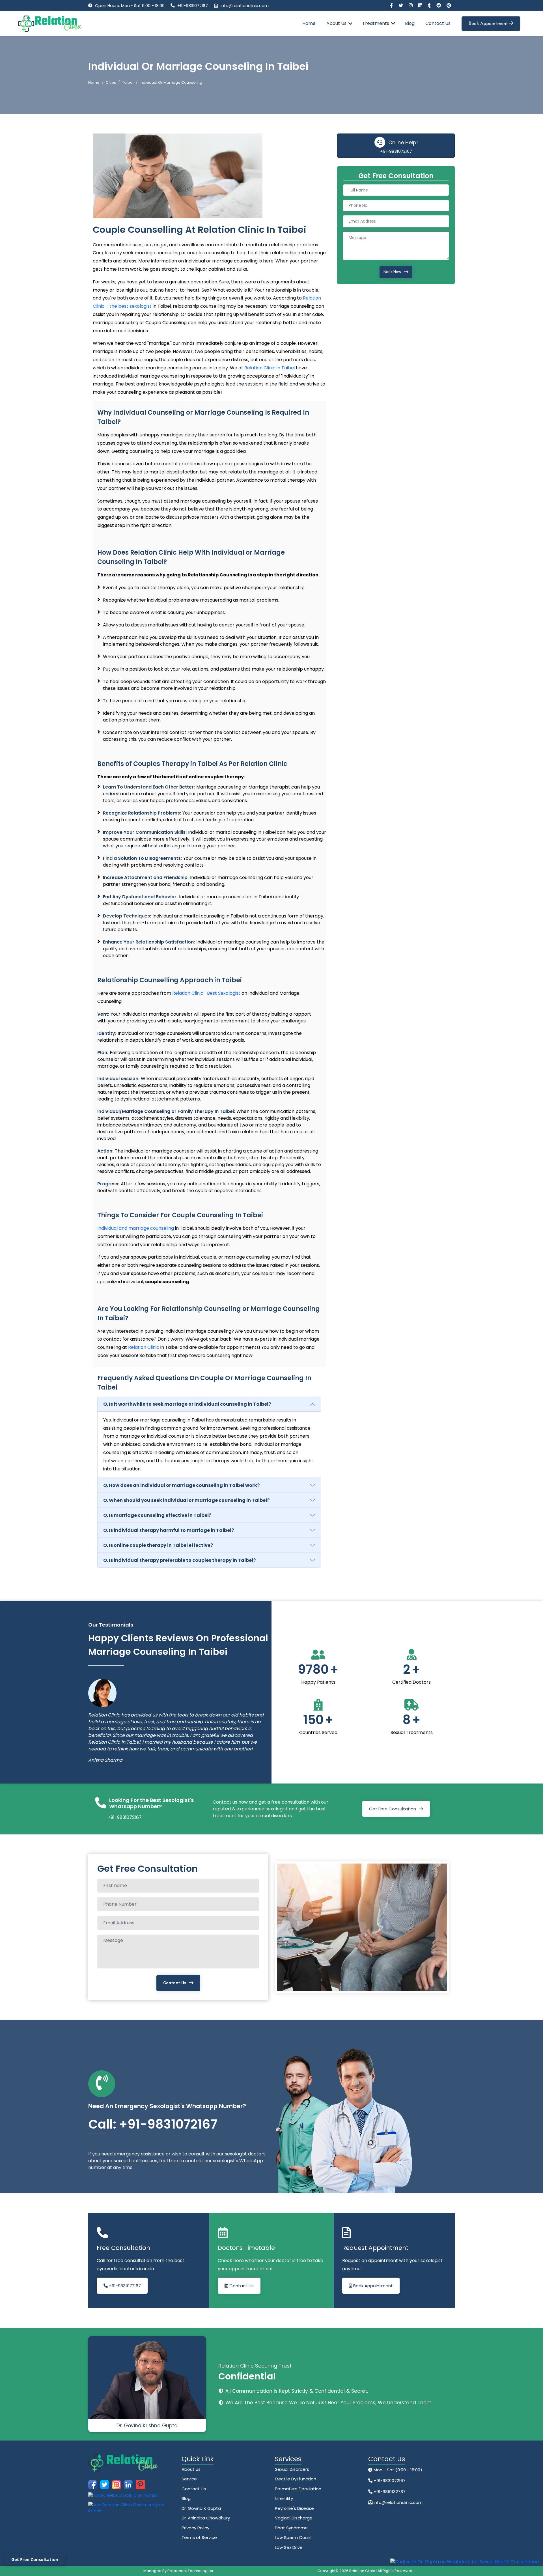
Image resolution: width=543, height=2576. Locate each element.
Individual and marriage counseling (136, 1228)
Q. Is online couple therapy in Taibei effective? (158, 1545)
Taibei (128, 82)
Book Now (392, 272)
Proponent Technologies (190, 2571)
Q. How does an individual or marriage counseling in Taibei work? (181, 1485)
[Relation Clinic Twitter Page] (401, 6)
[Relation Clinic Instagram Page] (411, 6)
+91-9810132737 (389, 2492)
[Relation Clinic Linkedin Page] (421, 6)
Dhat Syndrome (291, 2528)
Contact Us (438, 23)
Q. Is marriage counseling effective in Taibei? (157, 1515)
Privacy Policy (195, 2528)
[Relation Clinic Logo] (50, 23)
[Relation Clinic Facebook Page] (392, 6)
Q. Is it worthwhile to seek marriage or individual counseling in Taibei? (187, 1404)
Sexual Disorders (292, 2469)
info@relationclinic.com (245, 6)
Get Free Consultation (393, 1809)
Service (189, 2479)
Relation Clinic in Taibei (270, 368)
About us (191, 2469)
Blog (410, 23)
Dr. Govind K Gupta (201, 2508)
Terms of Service (199, 2537)
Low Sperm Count (294, 2537)
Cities (111, 82)
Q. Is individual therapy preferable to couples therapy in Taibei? (179, 1560)
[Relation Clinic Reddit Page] (439, 6)
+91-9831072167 (193, 6)
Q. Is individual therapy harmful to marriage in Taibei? (169, 1530)
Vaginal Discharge (294, 2518)
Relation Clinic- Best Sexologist (206, 993)
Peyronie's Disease (294, 2508)
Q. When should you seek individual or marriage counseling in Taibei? (186, 1500)
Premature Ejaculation (298, 2489)
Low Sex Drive (289, 2547)
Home (309, 23)
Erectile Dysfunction (296, 2479)
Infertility (284, 2498)
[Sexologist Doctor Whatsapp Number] (465, 2562)
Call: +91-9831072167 (153, 2124)
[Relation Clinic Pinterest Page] (449, 6)
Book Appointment (489, 24)
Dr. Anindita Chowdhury (206, 2518)
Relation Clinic (144, 1347)
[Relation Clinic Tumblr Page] (430, 6)
